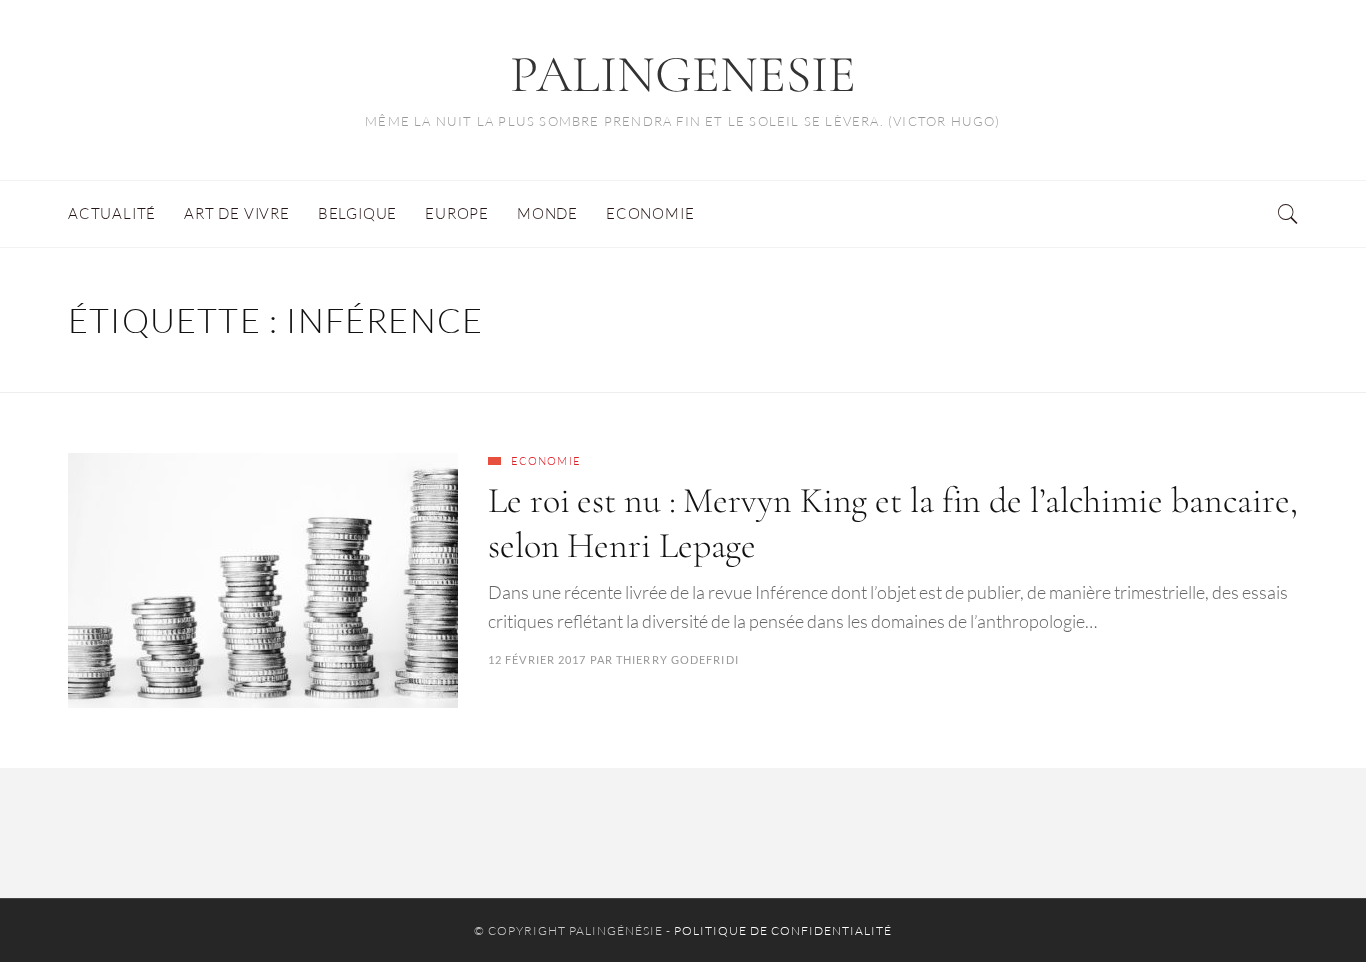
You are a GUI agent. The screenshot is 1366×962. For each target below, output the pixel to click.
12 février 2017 (537, 659)
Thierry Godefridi (677, 659)
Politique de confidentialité (783, 930)
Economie (546, 461)
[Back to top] (1302, 903)
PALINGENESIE (683, 74)
